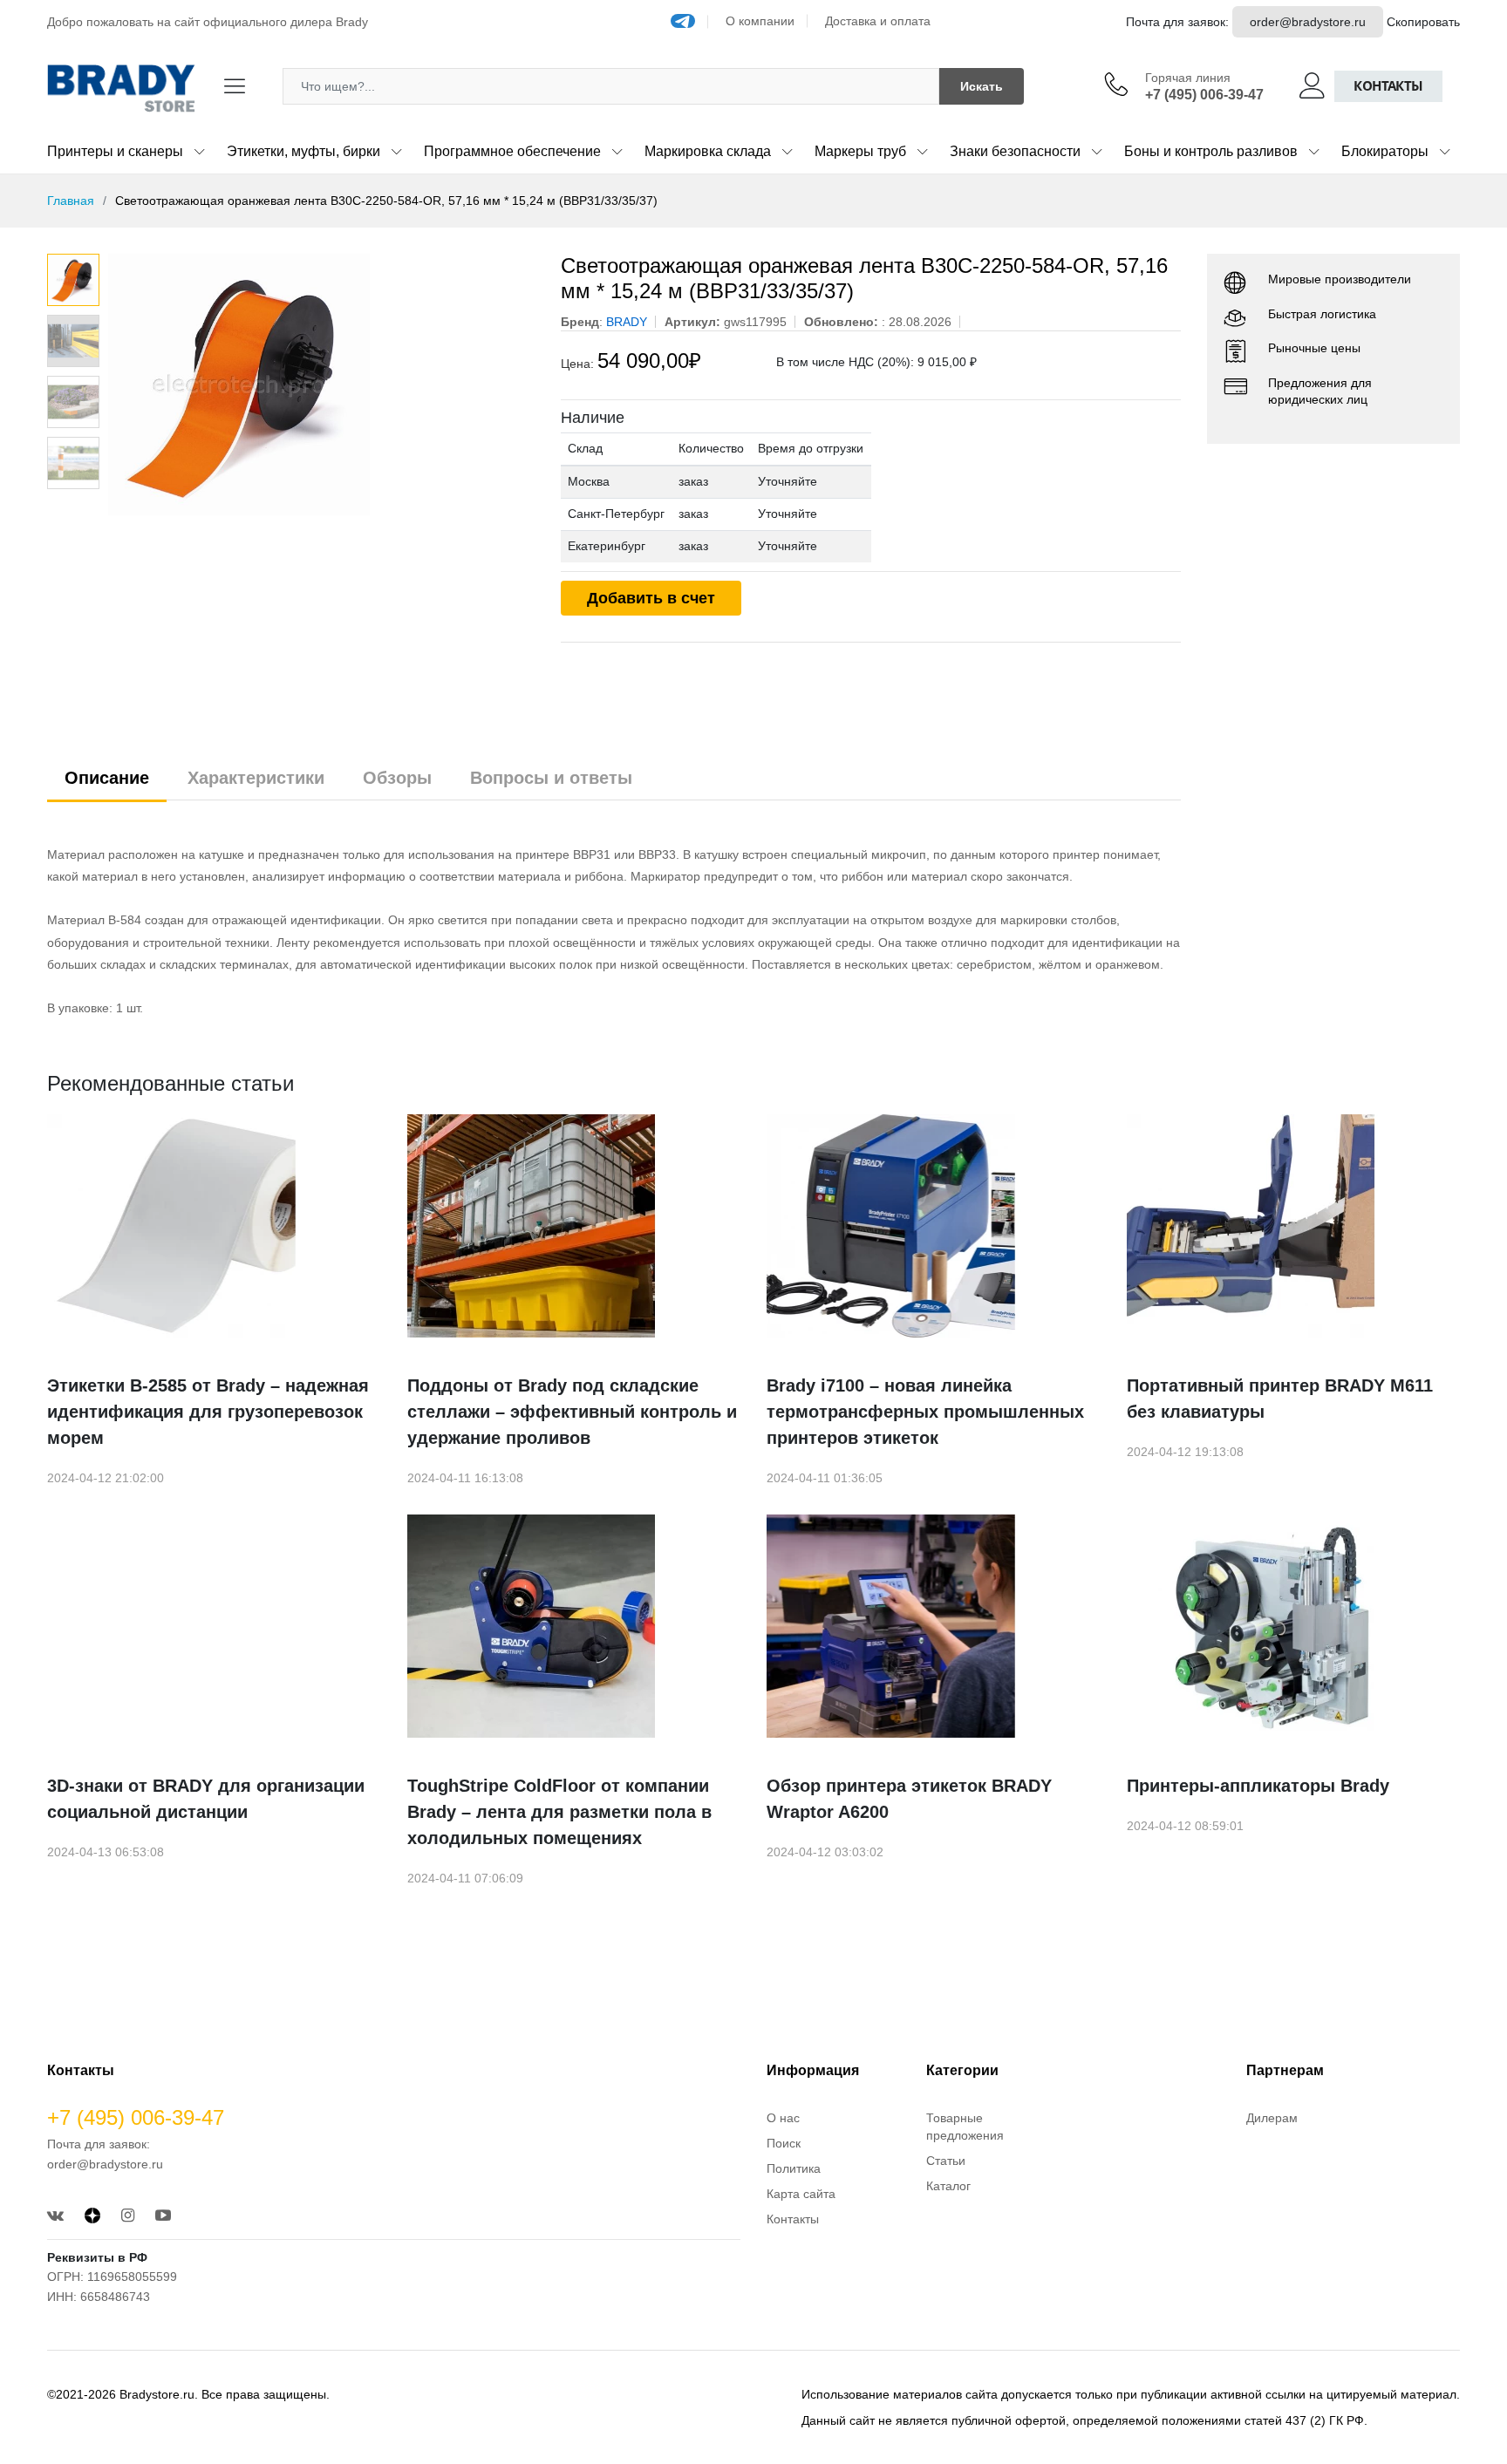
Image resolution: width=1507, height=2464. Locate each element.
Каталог (948, 2186)
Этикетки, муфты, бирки (303, 151)
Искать (982, 86)
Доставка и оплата (878, 21)
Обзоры (397, 778)
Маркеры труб (860, 151)
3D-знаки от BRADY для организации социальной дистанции (206, 1799)
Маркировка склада (708, 151)
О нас (783, 2118)
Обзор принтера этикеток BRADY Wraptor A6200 (909, 1799)
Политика (794, 2168)
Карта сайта (801, 2194)
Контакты (1388, 86)
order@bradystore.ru (1308, 22)
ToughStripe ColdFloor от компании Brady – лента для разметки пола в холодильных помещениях (559, 1812)
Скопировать (1423, 22)
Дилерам (1272, 2118)
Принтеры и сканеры (115, 151)
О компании (760, 21)
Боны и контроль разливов (1211, 151)
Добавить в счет (651, 598)
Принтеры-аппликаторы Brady (1258, 1786)
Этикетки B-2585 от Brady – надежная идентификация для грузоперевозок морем (208, 1412)
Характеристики (256, 778)
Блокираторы (1385, 151)
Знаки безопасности (1015, 151)
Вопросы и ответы (551, 778)
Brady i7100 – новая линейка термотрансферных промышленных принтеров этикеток (925, 1412)
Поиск (784, 2143)
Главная (71, 201)
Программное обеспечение (512, 151)
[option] (321, 385)
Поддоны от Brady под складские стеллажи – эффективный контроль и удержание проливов (572, 1412)
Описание (107, 778)
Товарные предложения (965, 2127)
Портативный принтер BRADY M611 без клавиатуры (1280, 1399)
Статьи (946, 2161)
